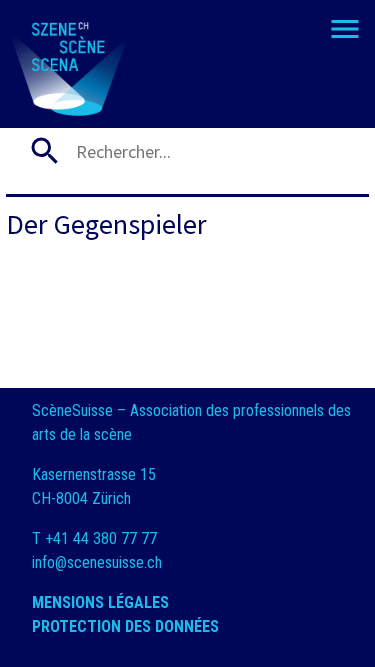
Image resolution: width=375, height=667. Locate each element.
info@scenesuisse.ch (97, 562)
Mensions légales (102, 602)
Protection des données (127, 626)
